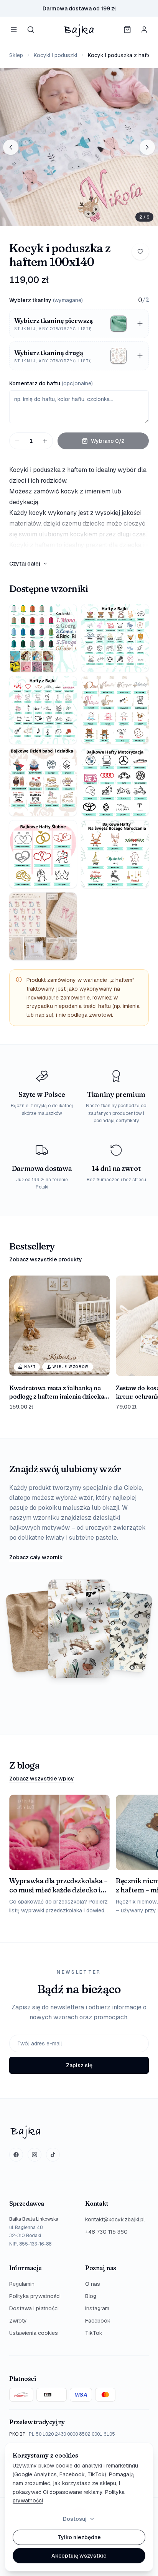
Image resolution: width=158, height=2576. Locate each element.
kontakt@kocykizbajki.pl (115, 2219)
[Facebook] (16, 2155)
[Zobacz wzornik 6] (115, 782)
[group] (79, 147)
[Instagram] (35, 2155)
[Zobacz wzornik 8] (115, 854)
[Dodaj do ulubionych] (140, 252)
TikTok (94, 2333)
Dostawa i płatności (34, 2308)
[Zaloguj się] (144, 30)
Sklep (16, 55)
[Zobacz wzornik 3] (43, 710)
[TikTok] (53, 2155)
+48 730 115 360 (106, 2232)
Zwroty (18, 2321)
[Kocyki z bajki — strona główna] (79, 30)
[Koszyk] (127, 30)
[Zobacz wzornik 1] (43, 638)
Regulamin (22, 2284)
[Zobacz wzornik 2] (115, 638)
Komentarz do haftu (51, 383)
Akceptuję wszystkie (79, 2556)
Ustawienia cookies (34, 2333)
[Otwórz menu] (14, 30)
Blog (91, 2296)
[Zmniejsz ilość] (17, 441)
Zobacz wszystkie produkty (46, 1259)
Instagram (97, 2308)
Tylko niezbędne (79, 2537)
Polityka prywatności (35, 2296)
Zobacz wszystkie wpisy (42, 1779)
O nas (93, 2284)
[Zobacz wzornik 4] (115, 710)
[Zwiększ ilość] (45, 441)
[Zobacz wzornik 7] (43, 854)
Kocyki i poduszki (55, 55)
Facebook (98, 2321)
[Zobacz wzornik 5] (43, 782)
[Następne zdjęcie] (147, 147)
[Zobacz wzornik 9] (43, 926)
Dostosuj (75, 2519)
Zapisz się (79, 2065)
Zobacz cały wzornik (36, 1557)
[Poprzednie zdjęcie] (11, 147)
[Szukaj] (31, 30)
